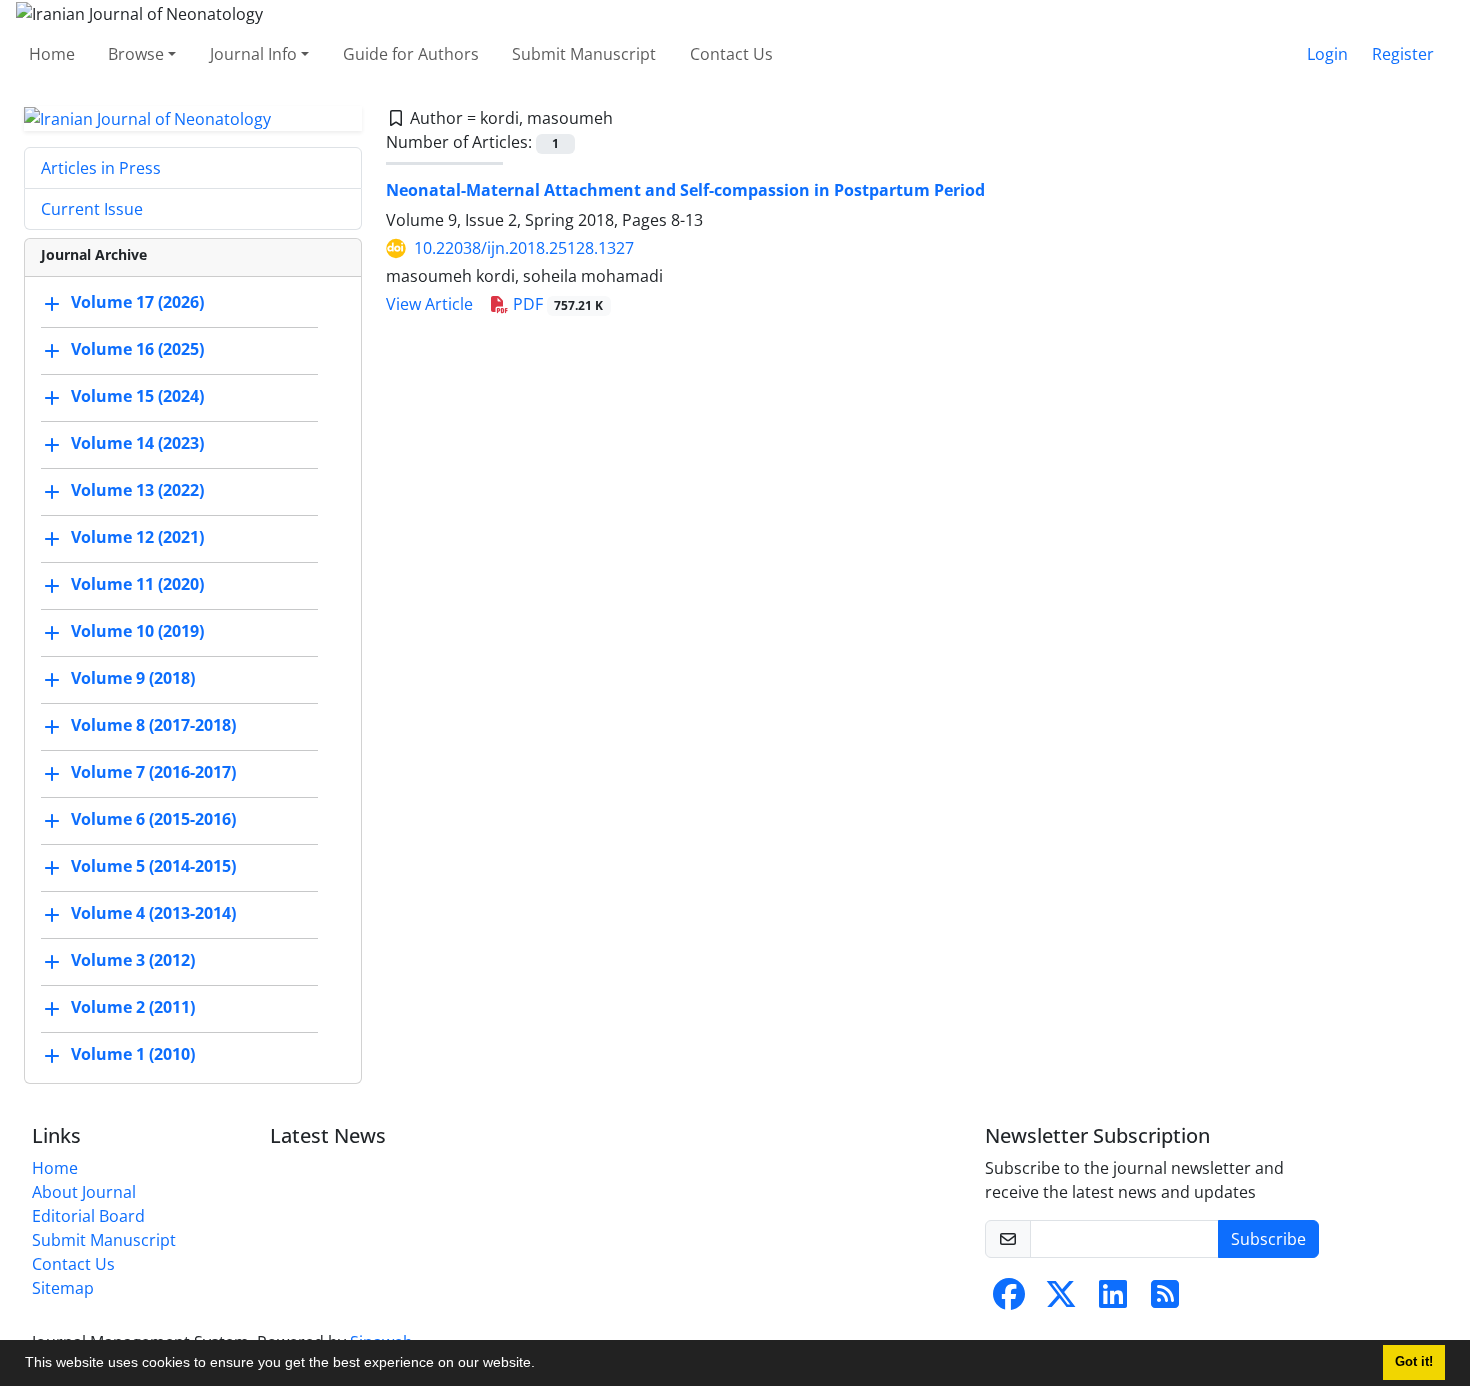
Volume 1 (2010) (133, 1055)
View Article (429, 304)
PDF (556, 304)
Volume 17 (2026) (137, 303)
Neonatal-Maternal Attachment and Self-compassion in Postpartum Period (685, 190)
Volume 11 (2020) (137, 585)
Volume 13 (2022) (137, 491)
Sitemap (63, 1288)
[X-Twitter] (1061, 1300)
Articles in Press (101, 168)
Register (1403, 54)
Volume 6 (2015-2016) (153, 820)
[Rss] (1165, 1300)
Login (1327, 54)
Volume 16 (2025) (137, 350)
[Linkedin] (1113, 1300)
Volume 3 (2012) (133, 961)
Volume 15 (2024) (137, 397)
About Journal (84, 1192)
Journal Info (253, 54)
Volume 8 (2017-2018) (153, 726)
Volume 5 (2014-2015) (153, 867)
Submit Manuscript (584, 54)
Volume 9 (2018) (133, 679)
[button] (542, 1365)
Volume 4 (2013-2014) (153, 914)
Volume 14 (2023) (137, 444)
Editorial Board (88, 1216)
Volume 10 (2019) (137, 632)
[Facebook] (1009, 1300)
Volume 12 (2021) (137, 538)
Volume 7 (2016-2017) (153, 773)
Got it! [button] (1414, 1362)
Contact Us (731, 54)
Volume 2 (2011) (133, 1008)
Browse (136, 54)
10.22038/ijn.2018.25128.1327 (524, 248)
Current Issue (92, 209)
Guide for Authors (411, 54)
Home (52, 54)
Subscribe (1268, 1239)
